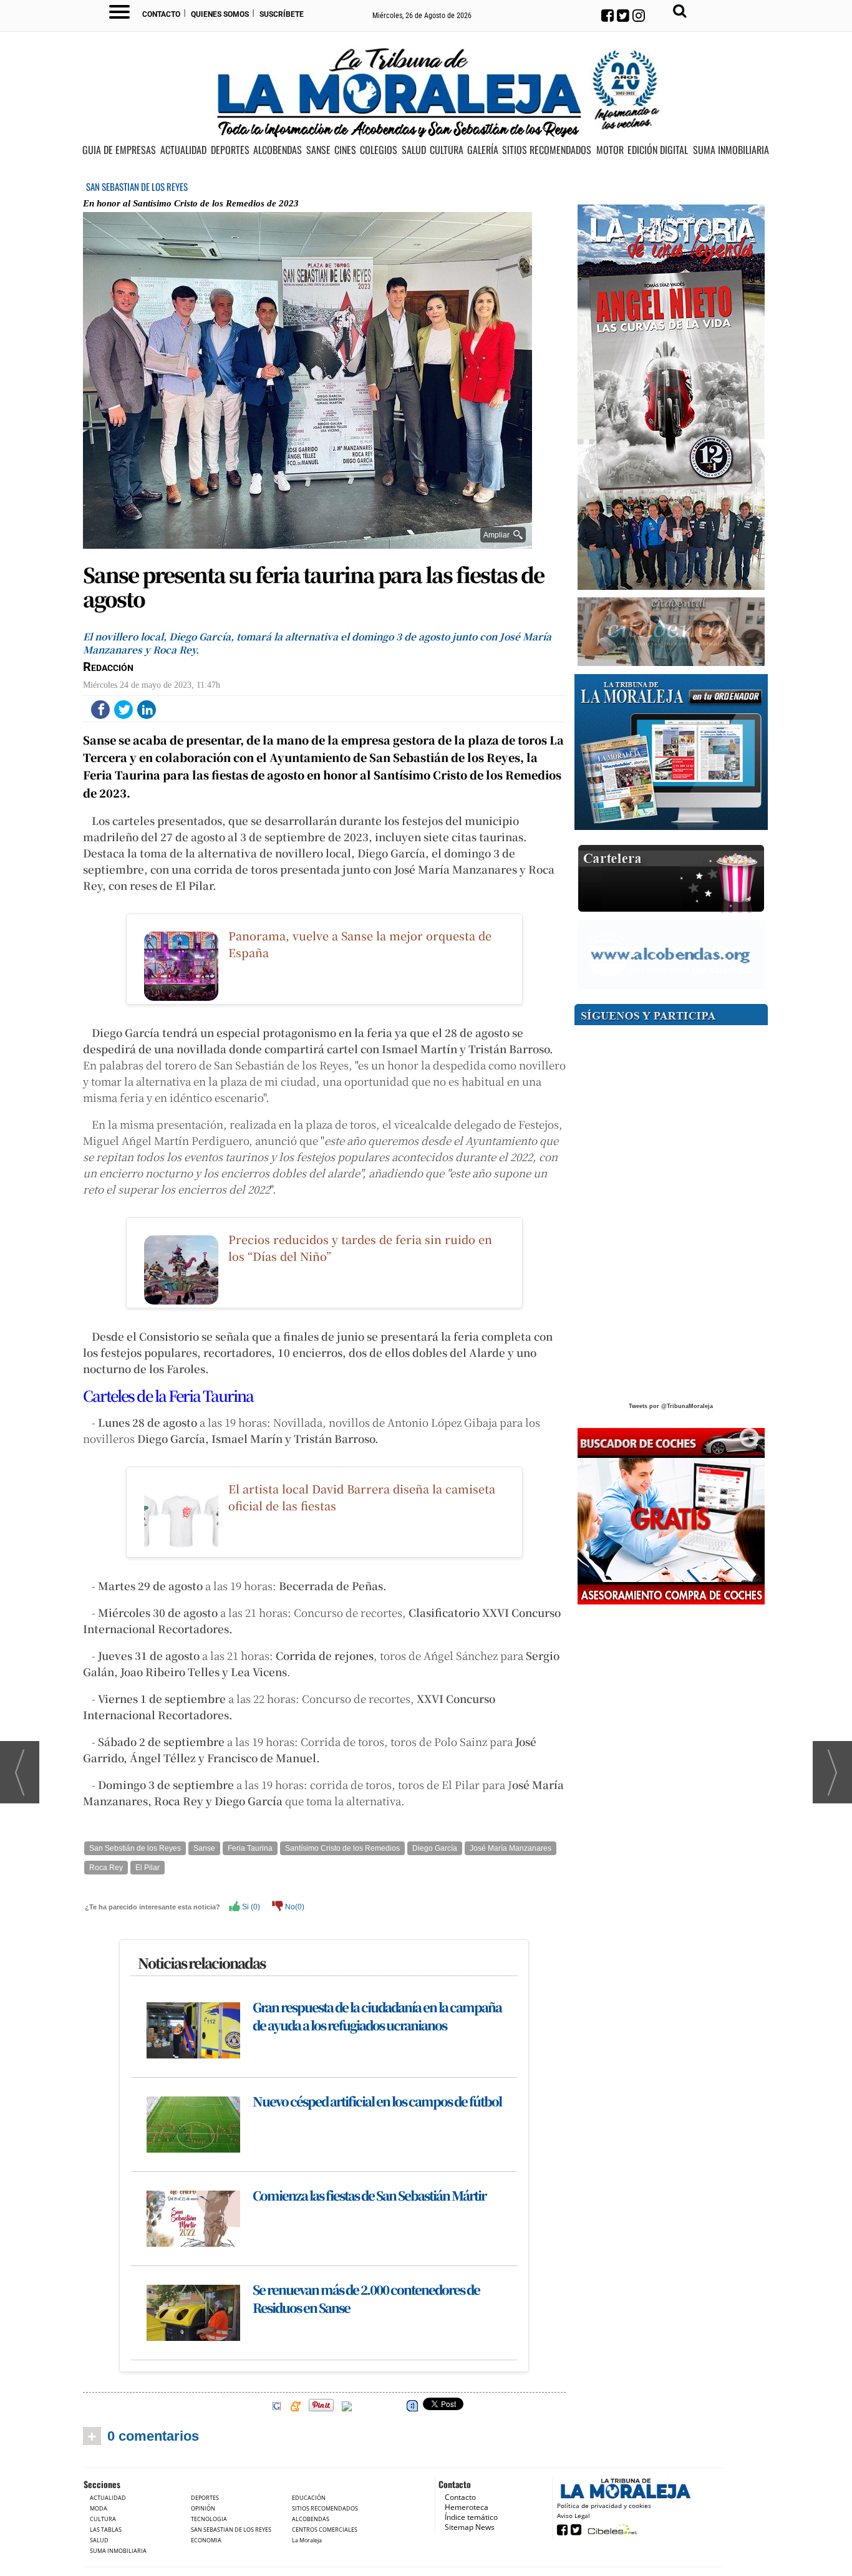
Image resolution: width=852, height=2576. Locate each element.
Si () (250, 1907)
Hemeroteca (467, 2507)
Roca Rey (106, 1868)
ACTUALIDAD (183, 150)
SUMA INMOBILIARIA (731, 150)
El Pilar (148, 1868)
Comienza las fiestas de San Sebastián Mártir (369, 2195)
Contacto (161, 14)
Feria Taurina (250, 1848)
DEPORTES (230, 150)
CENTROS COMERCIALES (325, 2530)
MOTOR (610, 150)
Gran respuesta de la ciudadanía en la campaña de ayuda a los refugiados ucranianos (377, 2016)
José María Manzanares (511, 1848)
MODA (99, 2508)
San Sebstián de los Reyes (135, 1848)
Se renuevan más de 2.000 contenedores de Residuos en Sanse (366, 2299)
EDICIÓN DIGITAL (658, 150)
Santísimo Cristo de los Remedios (342, 1848)
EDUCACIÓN (309, 2498)
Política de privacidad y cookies (604, 2506)
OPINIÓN (203, 2508)
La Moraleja (307, 2540)
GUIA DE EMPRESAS (119, 150)
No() (294, 1907)
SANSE (318, 150)
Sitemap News (470, 2527)
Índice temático (471, 2517)
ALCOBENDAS (278, 150)
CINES (345, 150)
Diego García (435, 1848)
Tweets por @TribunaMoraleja (671, 1406)
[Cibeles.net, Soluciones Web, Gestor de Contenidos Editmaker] (611, 2529)
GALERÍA (483, 150)
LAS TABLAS (106, 2530)
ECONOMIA (206, 2540)
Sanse (204, 1848)
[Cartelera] (671, 879)
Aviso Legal (574, 2516)
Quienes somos (220, 14)
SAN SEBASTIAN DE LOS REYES (137, 186)
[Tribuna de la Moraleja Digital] (671, 752)
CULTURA (447, 150)
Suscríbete (282, 14)
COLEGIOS (379, 150)
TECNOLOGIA (209, 2519)
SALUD (414, 150)
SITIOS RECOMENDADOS (547, 150)
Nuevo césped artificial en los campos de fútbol (377, 2101)
